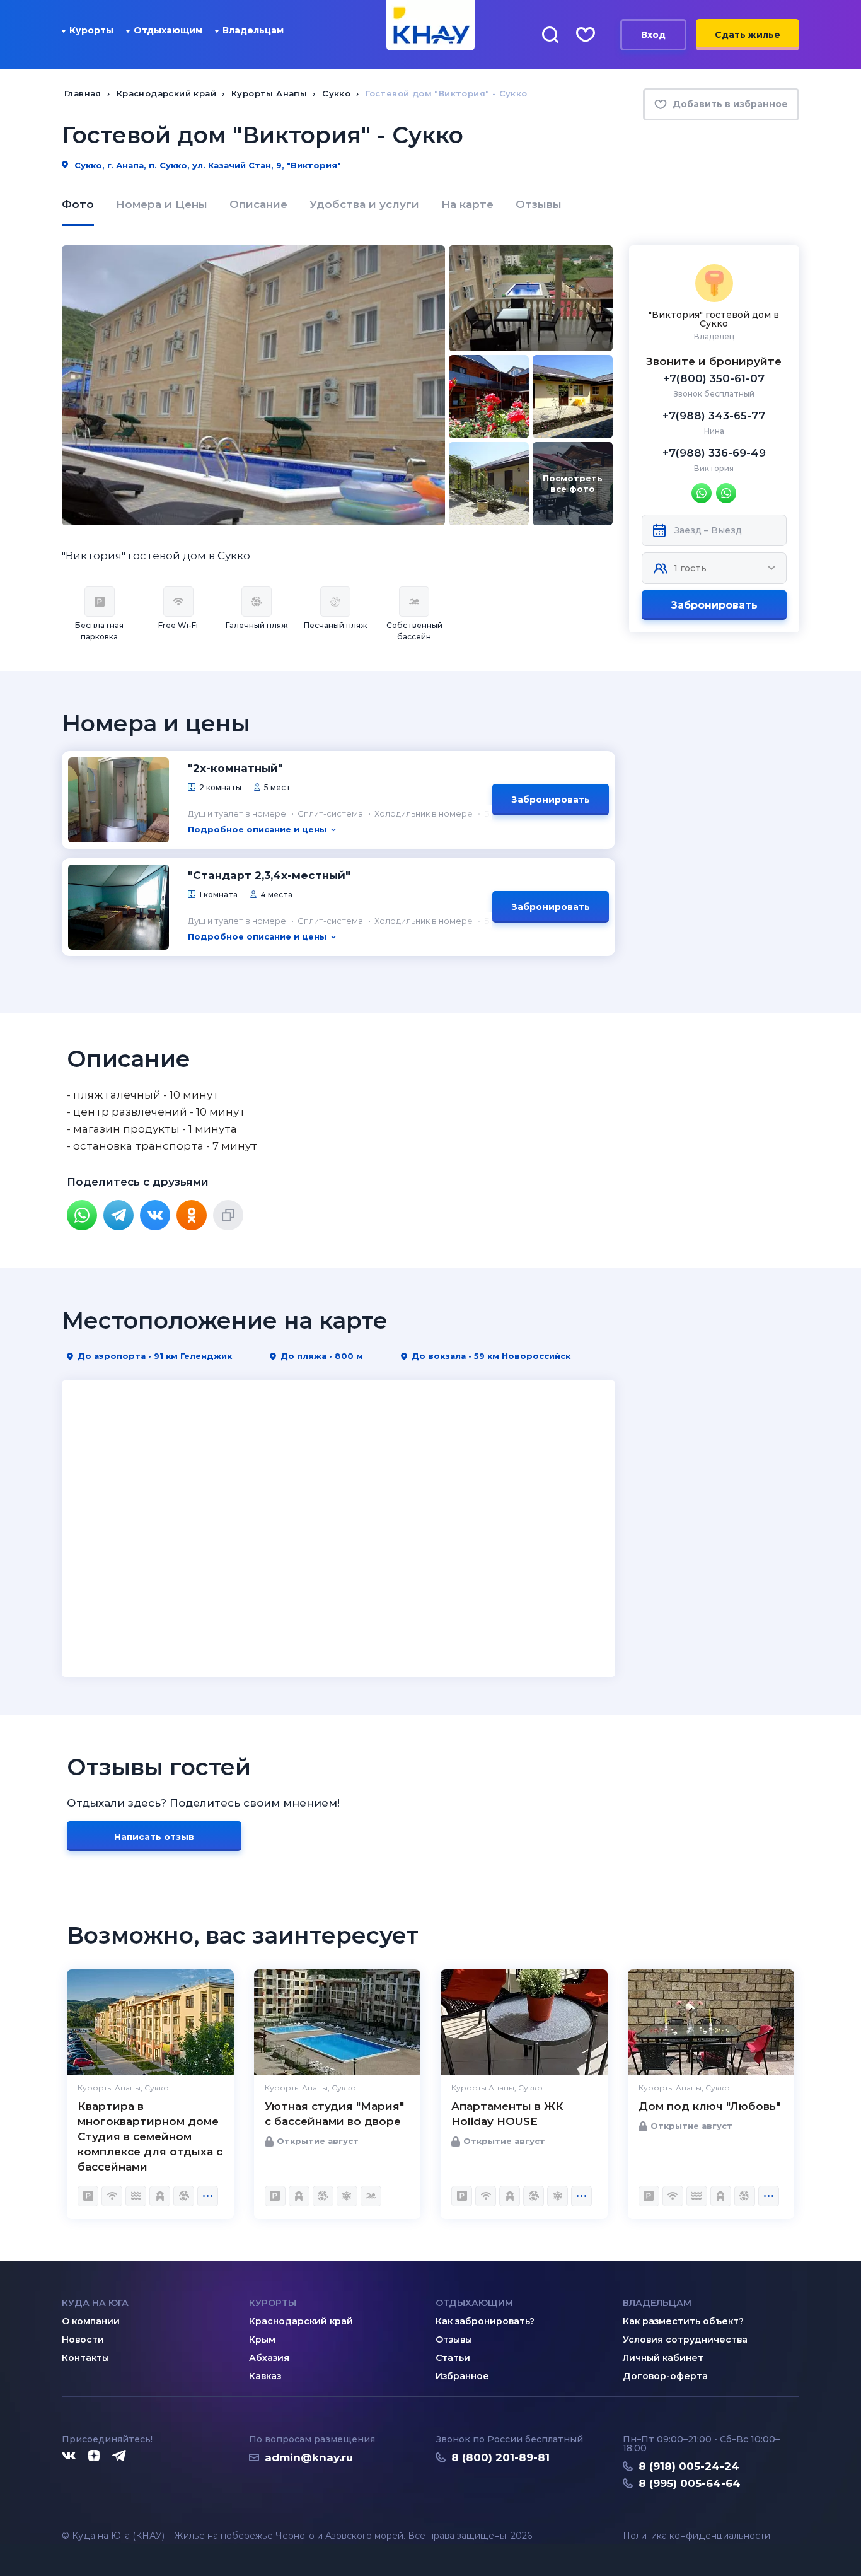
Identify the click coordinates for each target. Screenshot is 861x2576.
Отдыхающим (168, 30)
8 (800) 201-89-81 (500, 2457)
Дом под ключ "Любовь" (709, 2106)
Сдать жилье (748, 35)
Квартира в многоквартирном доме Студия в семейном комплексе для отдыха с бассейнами (150, 2136)
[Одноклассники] (192, 1215)
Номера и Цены (162, 204)
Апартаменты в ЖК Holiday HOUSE (507, 2114)
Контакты (85, 2358)
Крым (262, 2340)
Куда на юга (95, 2303)
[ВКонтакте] (155, 1215)
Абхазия (269, 2358)
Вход (653, 35)
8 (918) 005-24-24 (689, 2466)
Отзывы (539, 204)
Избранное (462, 2376)
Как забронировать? (485, 2321)
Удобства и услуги (364, 204)
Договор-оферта (665, 2376)
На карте (467, 204)
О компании (91, 2321)
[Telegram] (118, 1215)
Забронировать (714, 605)
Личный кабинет (663, 2358)
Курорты (91, 30)
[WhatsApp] (82, 1215)
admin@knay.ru (309, 2457)
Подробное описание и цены (257, 829)
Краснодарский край (301, 2321)
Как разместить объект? (683, 2321)
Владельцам (253, 30)
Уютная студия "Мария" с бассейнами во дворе (334, 2114)
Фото (78, 204)
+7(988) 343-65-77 (714, 416)
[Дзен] (94, 2456)
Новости (83, 2340)
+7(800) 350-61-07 (714, 378)
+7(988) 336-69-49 (714, 453)
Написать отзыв (154, 1837)
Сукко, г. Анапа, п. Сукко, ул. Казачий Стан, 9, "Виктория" (206, 165)
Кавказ (265, 2376)
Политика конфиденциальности (696, 2536)
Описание (258, 204)
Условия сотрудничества (685, 2340)
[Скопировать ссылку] (228, 1215)
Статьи (453, 2358)
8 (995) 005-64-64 (690, 2483)
